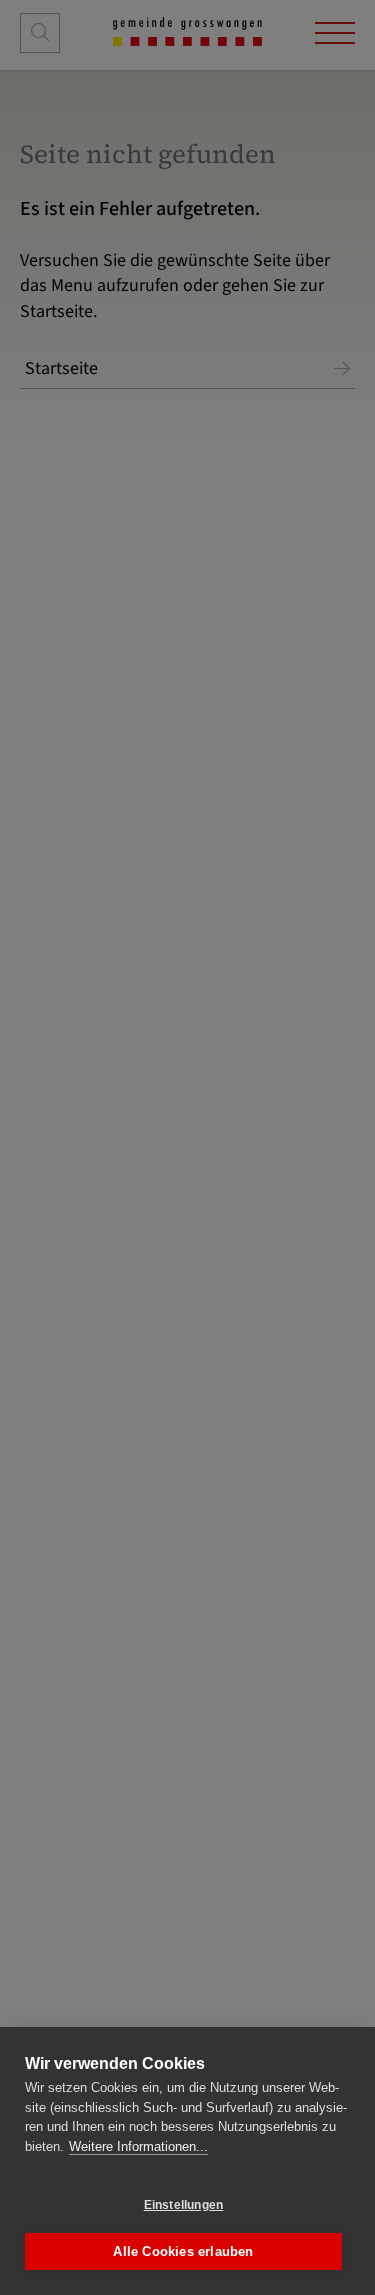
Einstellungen (184, 2205)
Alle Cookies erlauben (183, 2251)
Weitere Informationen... (138, 2146)
